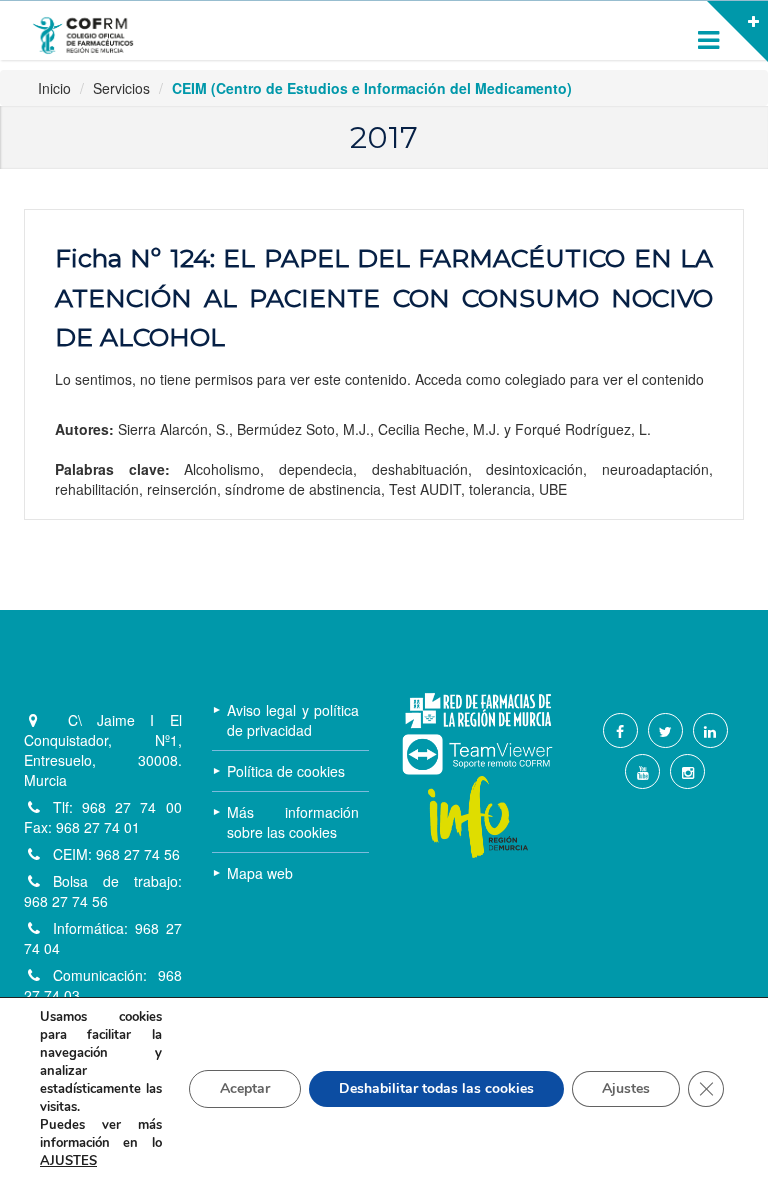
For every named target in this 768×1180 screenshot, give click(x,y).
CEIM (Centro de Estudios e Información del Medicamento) (372, 88)
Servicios (121, 88)
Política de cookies (286, 771)
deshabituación (420, 469)
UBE (553, 489)
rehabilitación (97, 489)
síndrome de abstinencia (303, 489)
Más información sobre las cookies (293, 822)
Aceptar (245, 1088)
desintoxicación (534, 469)
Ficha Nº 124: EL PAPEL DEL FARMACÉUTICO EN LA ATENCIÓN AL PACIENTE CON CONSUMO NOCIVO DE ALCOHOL (384, 297)
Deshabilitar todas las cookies (436, 1088)
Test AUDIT (425, 489)
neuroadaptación (655, 469)
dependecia (316, 469)
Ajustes (626, 1088)
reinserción (182, 489)
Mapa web (260, 873)
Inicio (54, 88)
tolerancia (500, 489)
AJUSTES (68, 1161)
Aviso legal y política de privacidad (293, 720)
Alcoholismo (222, 469)
